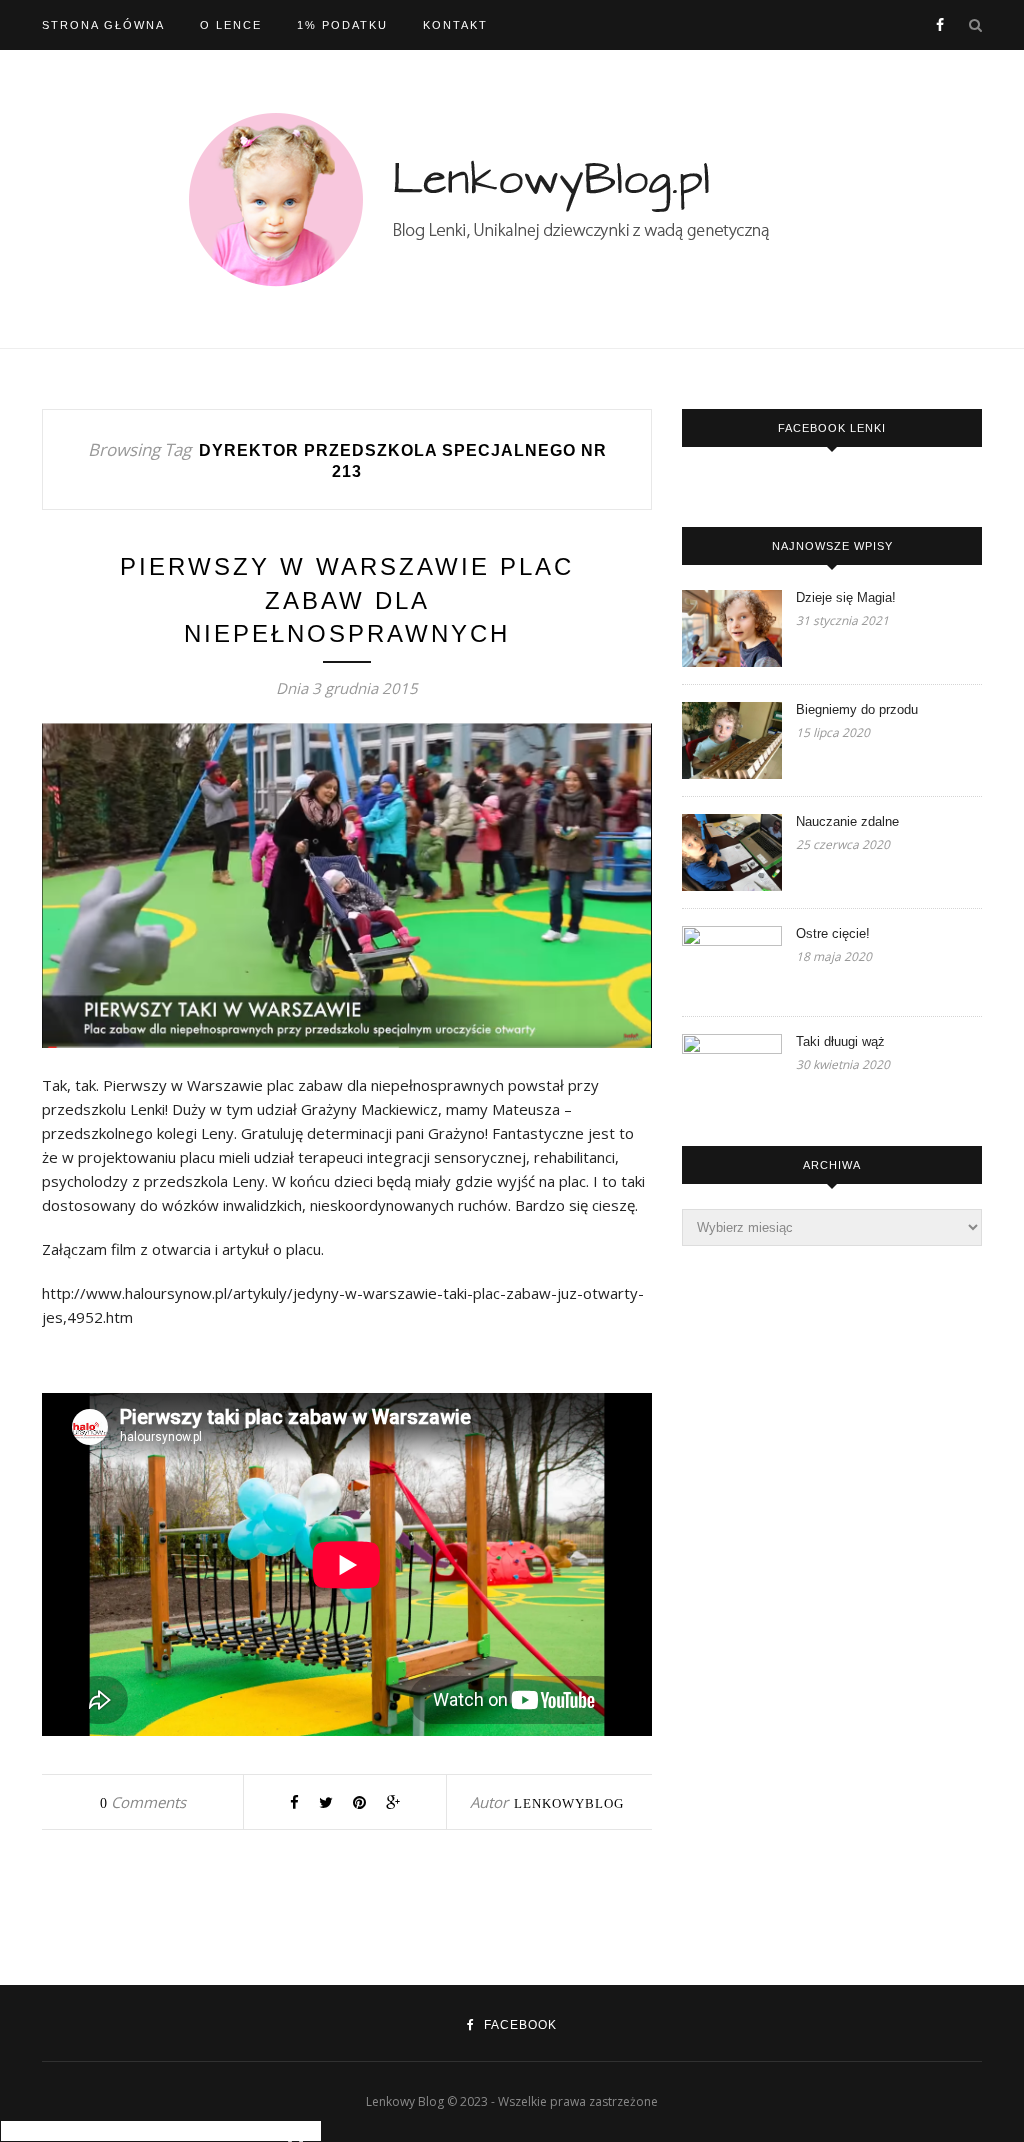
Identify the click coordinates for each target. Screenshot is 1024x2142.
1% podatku (342, 25)
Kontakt (455, 25)
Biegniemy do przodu (857, 709)
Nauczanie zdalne (847, 821)
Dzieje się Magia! (846, 597)
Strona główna (103, 25)
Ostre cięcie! (833, 933)
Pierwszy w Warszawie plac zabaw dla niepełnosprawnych (347, 600)
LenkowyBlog (569, 1803)
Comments (143, 1802)
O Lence (231, 25)
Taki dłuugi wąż (840, 1041)
